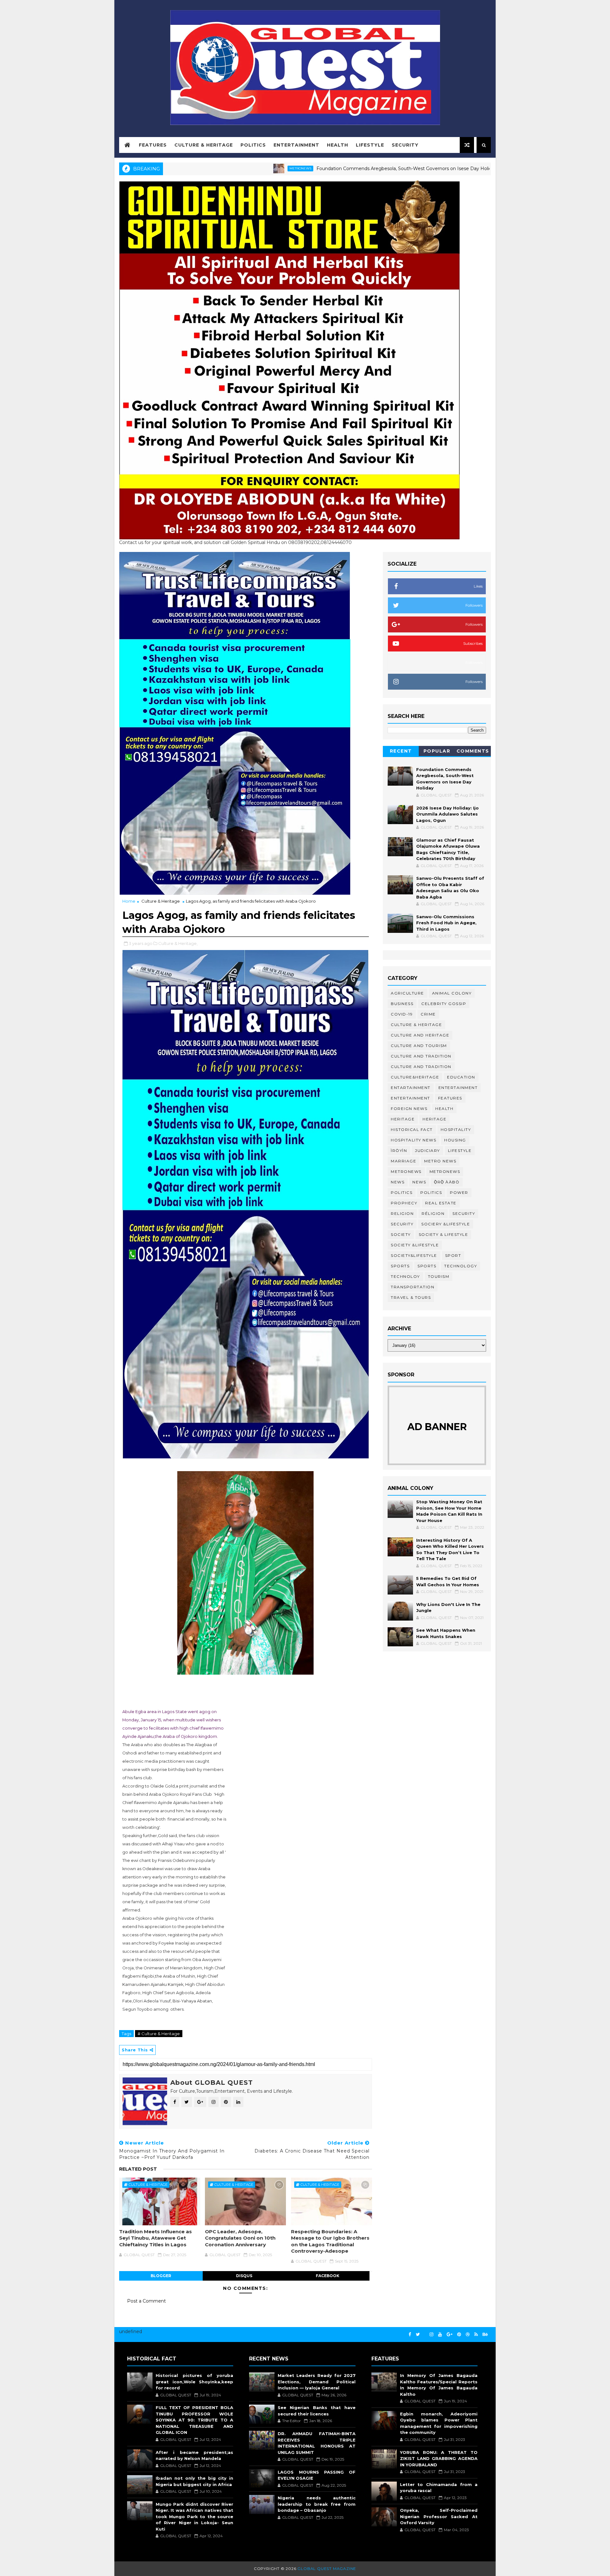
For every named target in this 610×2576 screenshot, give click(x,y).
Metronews (203, 168)
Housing (455, 1140)
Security (405, 145)
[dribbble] (468, 2335)
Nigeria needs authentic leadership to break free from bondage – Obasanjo (316, 2504)
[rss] (476, 2335)
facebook (328, 2276)
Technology (461, 1266)
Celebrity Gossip (444, 1004)
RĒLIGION (433, 1213)
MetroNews (445, 1171)
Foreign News (409, 1109)
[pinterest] (459, 2335)
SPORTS (427, 1266)
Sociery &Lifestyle (446, 1224)
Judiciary (427, 1150)
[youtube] (440, 2335)
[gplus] (450, 2335)
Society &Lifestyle (415, 1245)
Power (459, 1192)
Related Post (138, 2169)
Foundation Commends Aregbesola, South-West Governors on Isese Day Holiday (310, 169)
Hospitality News (413, 1140)
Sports (400, 1266)
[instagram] (431, 2335)
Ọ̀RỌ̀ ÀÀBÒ (447, 1182)
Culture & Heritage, (178, 943)
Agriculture (407, 993)
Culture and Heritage (420, 1035)
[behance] (485, 2335)
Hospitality (456, 1130)
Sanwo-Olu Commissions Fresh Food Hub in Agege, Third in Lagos (446, 923)
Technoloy (405, 1276)
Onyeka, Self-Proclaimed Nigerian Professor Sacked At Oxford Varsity (439, 2516)
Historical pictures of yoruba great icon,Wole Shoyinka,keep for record (194, 2382)
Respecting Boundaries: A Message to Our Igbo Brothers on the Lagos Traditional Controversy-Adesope (330, 2241)
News (398, 1182)
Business (402, 1004)
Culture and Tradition (421, 1067)
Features (153, 145)
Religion (402, 1213)
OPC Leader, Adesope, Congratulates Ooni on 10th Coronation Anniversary (240, 2238)
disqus (244, 2276)
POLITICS (431, 1192)
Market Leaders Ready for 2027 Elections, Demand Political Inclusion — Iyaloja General (316, 2382)
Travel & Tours (411, 1297)
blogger (161, 2276)
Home (129, 901)
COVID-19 (402, 1014)
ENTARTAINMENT (411, 1088)
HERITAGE (434, 1119)
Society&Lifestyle (414, 1255)
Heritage (434, 168)
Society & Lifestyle (444, 1234)
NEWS (419, 1182)
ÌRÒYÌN (399, 1150)
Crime (428, 1014)
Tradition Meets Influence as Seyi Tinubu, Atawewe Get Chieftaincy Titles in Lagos (156, 2238)
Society (401, 1234)
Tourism (439, 1276)
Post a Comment (146, 2301)
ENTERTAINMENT (410, 1098)
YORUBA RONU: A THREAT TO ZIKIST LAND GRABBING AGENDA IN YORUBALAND (439, 2459)
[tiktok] (425, 2332)
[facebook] (410, 2335)
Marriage (403, 1161)
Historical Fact (412, 1130)
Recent (401, 751)
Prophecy (404, 1203)
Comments (473, 751)
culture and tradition (421, 1056)
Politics (253, 145)
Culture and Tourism (419, 1046)
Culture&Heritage (415, 1077)
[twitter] (418, 2335)
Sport (453, 1255)
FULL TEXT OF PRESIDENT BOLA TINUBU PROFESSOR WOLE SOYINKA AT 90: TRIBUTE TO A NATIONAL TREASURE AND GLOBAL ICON (194, 2420)
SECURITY (402, 1224)
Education (461, 1077)
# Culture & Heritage (159, 2034)
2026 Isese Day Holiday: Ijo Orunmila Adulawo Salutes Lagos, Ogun (447, 814)
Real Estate (441, 1203)
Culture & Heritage (204, 145)
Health (338, 145)
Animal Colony (452, 993)
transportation (413, 1287)
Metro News (440, 1161)
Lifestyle (370, 145)
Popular (437, 751)
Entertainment (296, 145)
